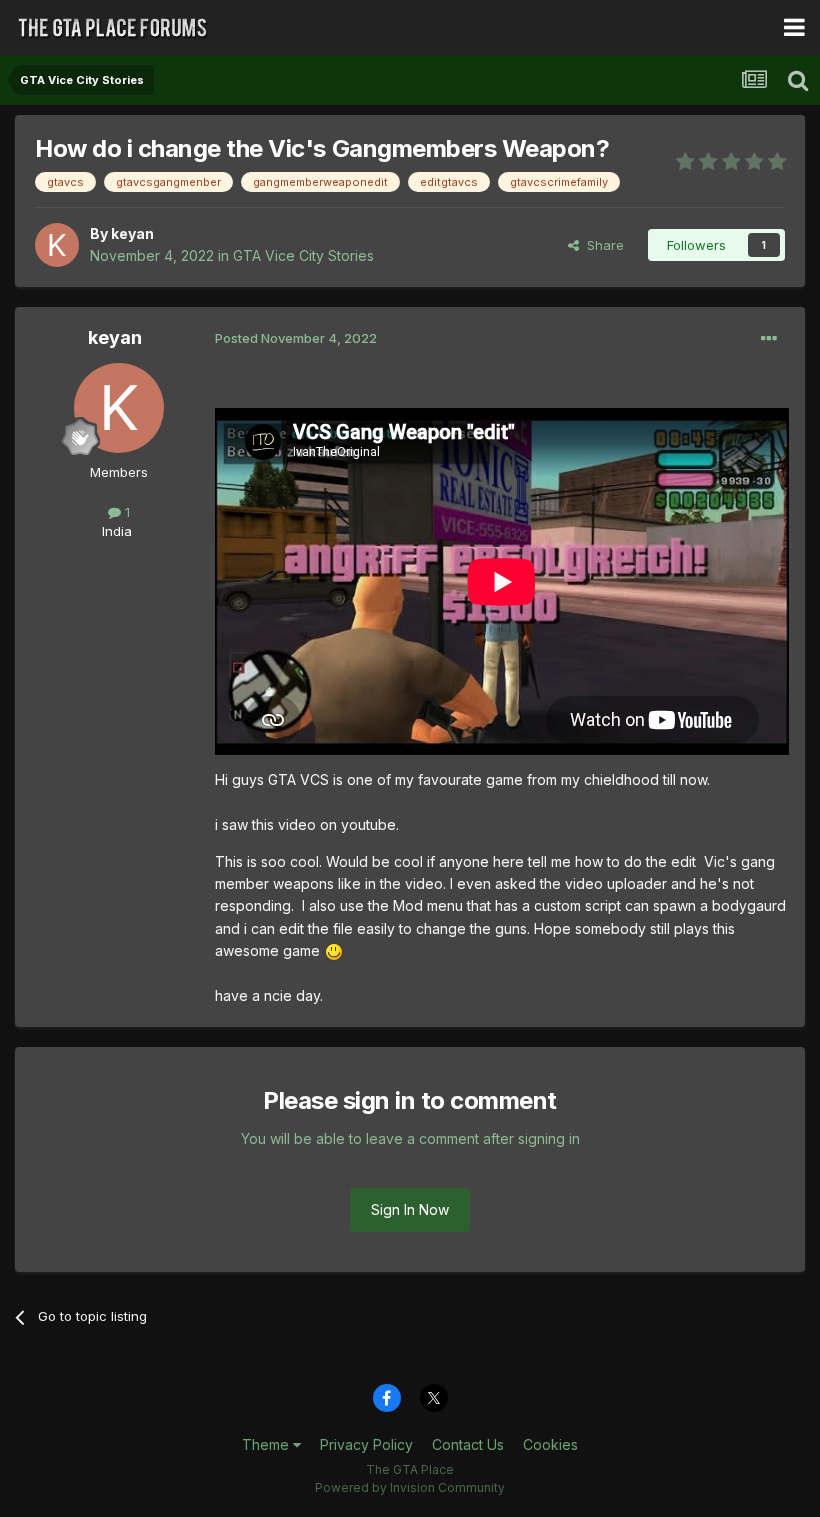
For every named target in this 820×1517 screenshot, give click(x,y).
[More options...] (769, 339)
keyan (132, 233)
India (117, 531)
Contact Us (468, 1444)
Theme (267, 1444)
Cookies (550, 1444)
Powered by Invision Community (410, 1487)
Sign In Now (410, 1209)
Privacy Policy (366, 1444)
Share (601, 245)
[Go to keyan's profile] (57, 245)
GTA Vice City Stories (303, 255)
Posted (296, 338)
